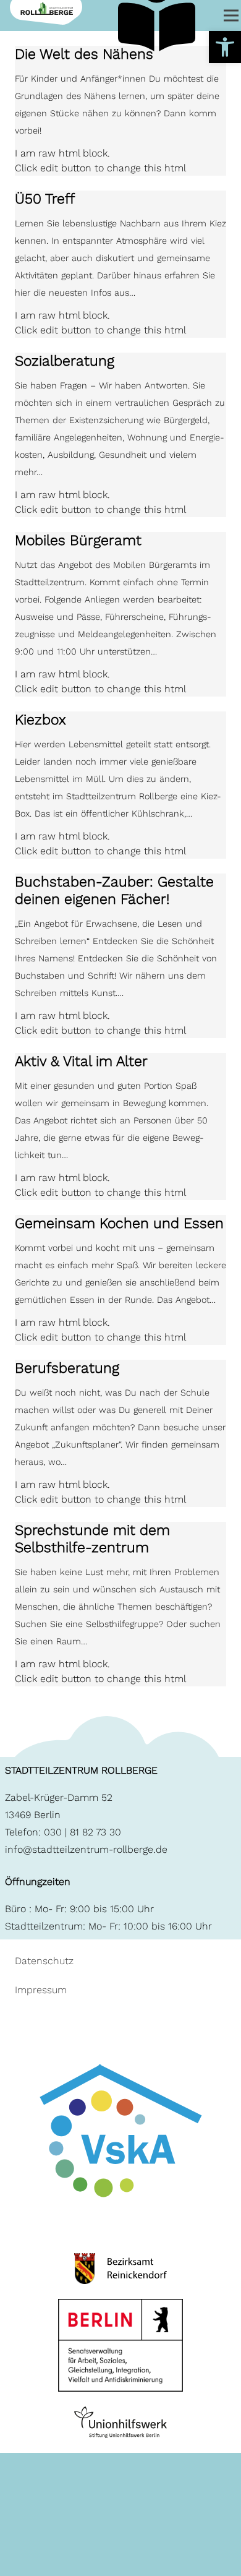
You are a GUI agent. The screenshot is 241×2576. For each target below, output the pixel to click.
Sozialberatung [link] (65, 361)
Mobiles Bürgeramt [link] (78, 540)
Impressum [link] (41, 1990)
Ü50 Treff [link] (45, 199)
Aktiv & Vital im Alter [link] (81, 1061)
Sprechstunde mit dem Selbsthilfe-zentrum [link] (92, 1539)
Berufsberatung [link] (67, 1368)
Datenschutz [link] (44, 1961)
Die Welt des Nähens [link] (84, 54)
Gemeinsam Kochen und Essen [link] (119, 1223)
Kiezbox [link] (40, 720)
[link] (225, 47)
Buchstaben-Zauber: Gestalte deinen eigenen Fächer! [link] (114, 891)
